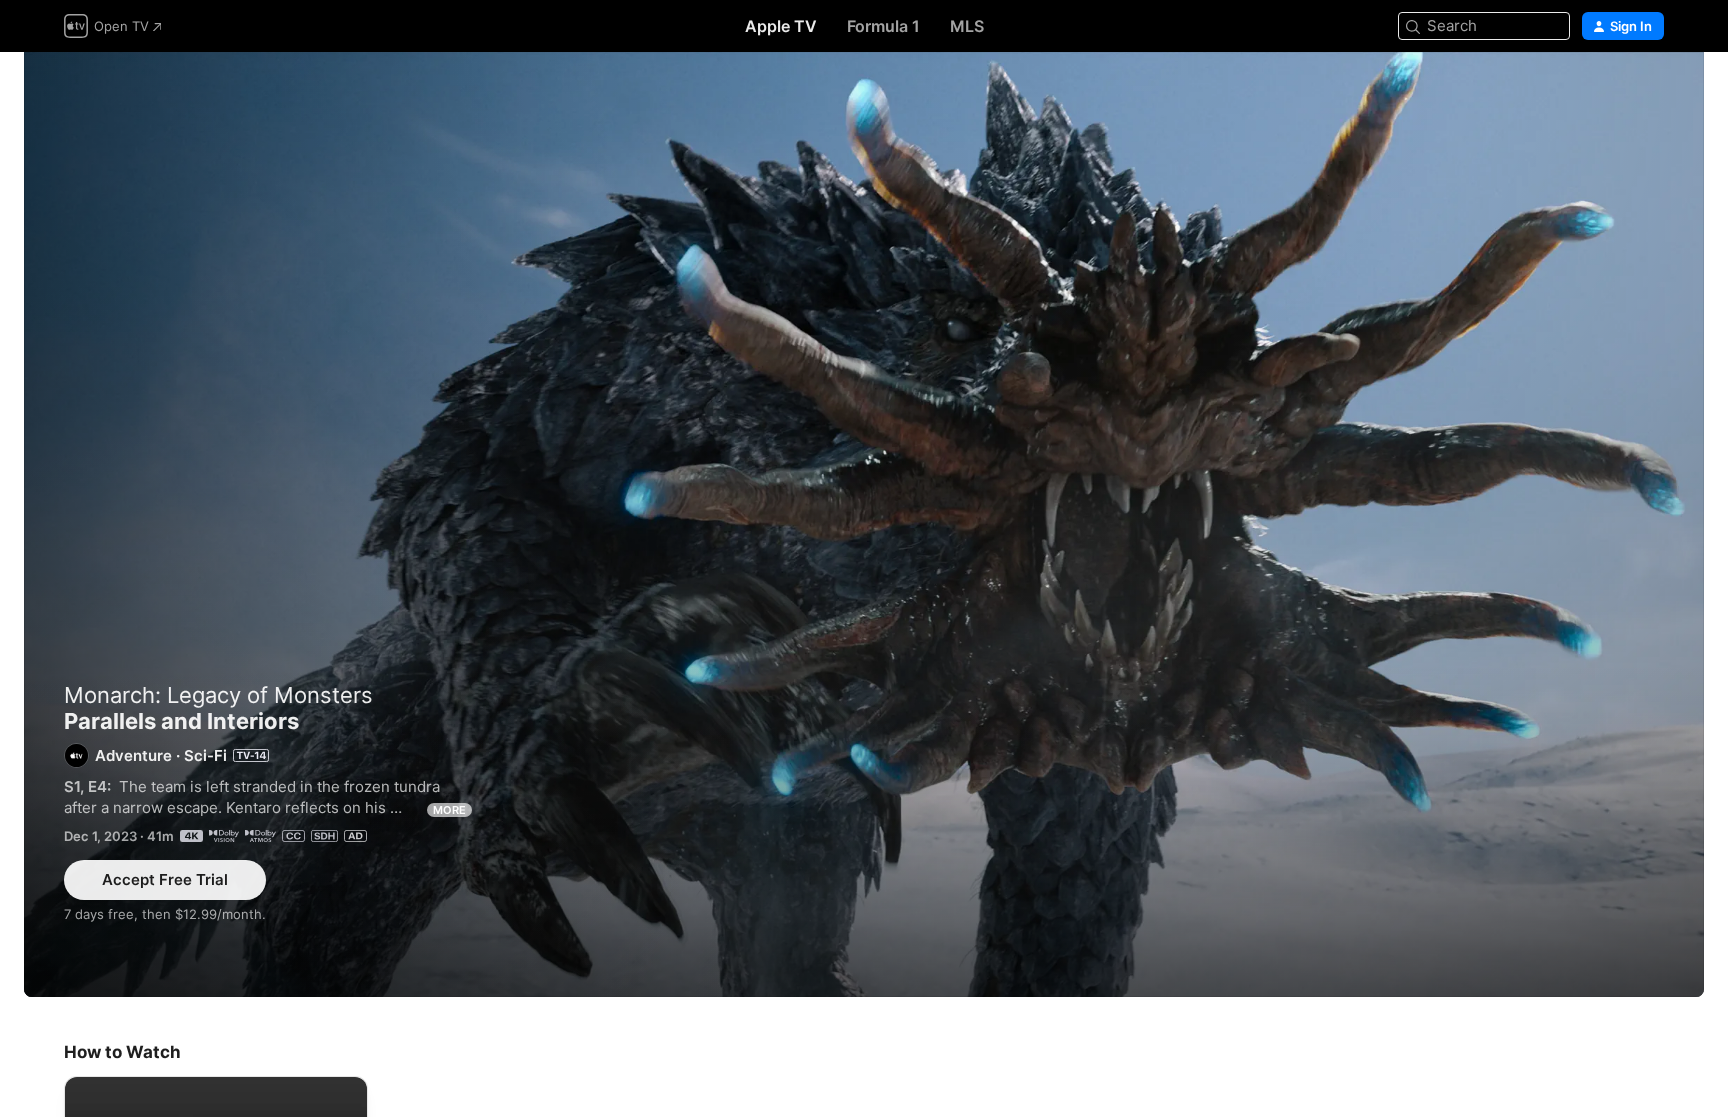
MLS (967, 26)
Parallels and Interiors (864, 524)
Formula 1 (883, 26)
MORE (449, 810)
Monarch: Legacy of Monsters (218, 695)
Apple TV (781, 26)
